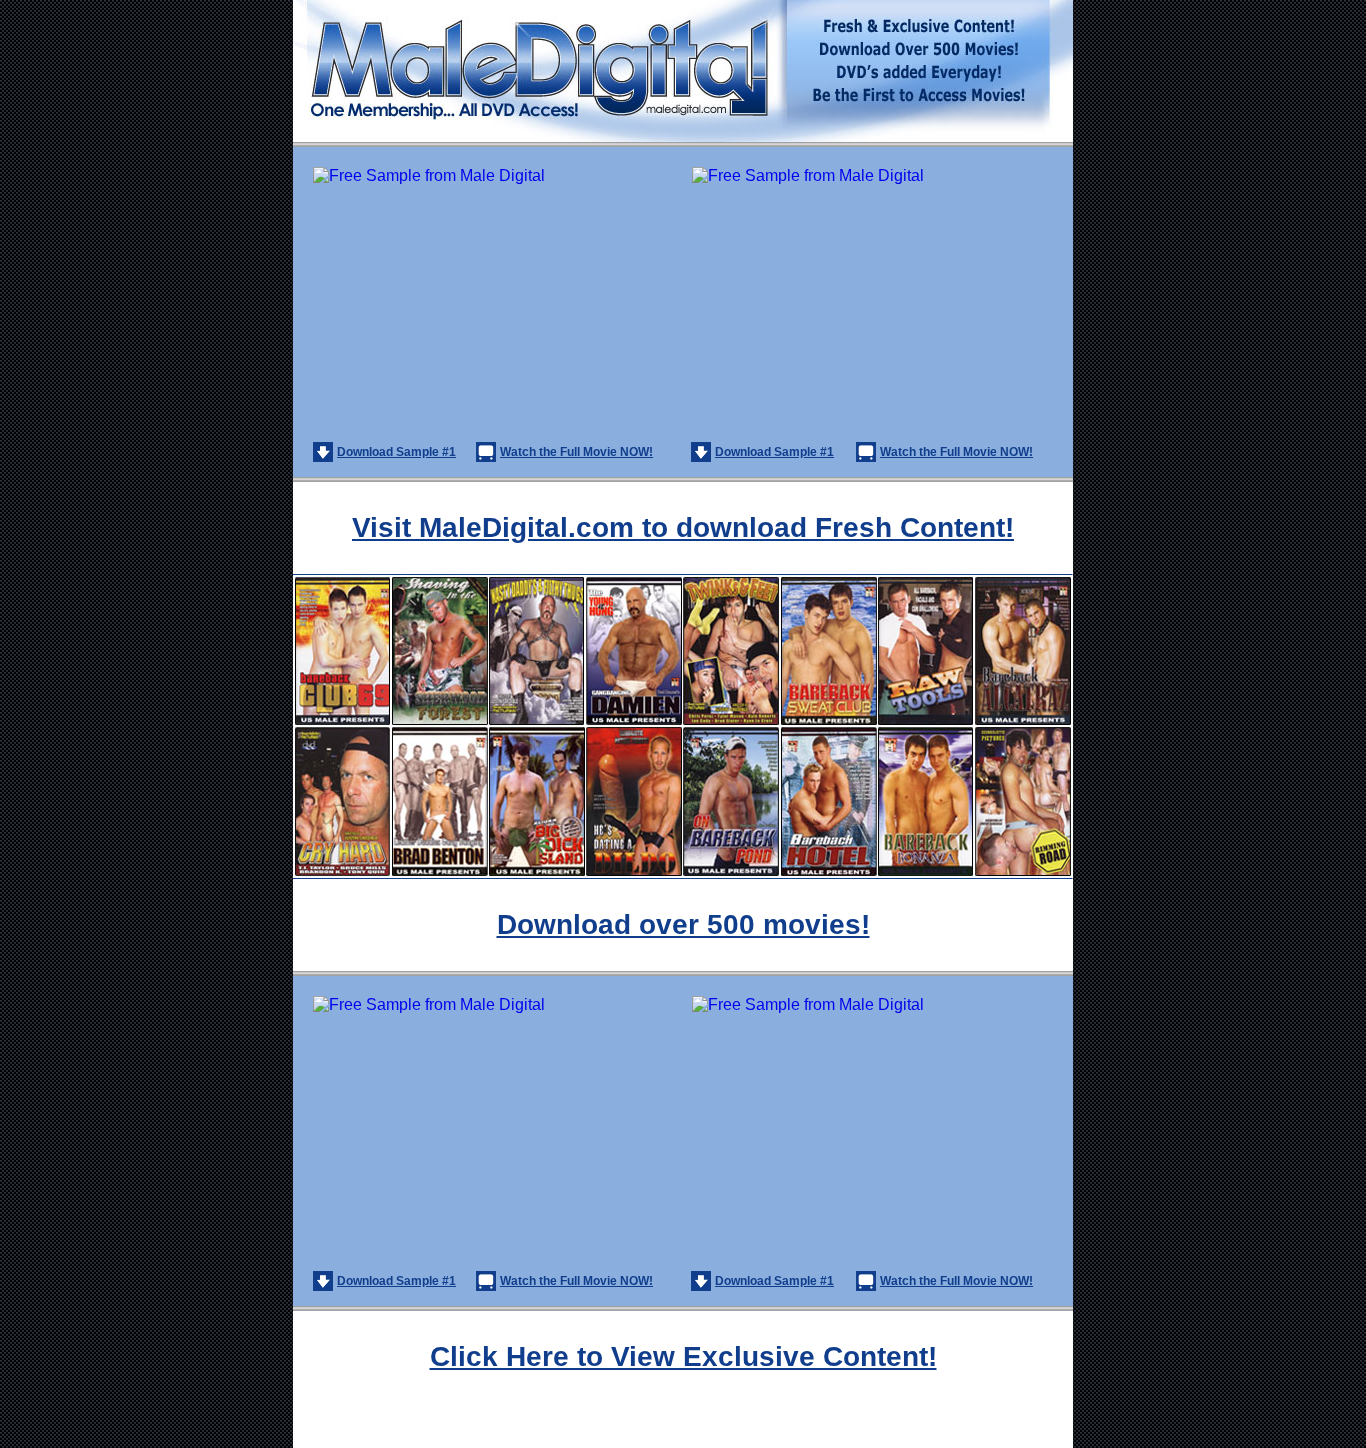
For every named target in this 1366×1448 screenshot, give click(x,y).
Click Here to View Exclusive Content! (683, 1356)
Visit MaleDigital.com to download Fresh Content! (683, 527)
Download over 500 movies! (683, 924)
